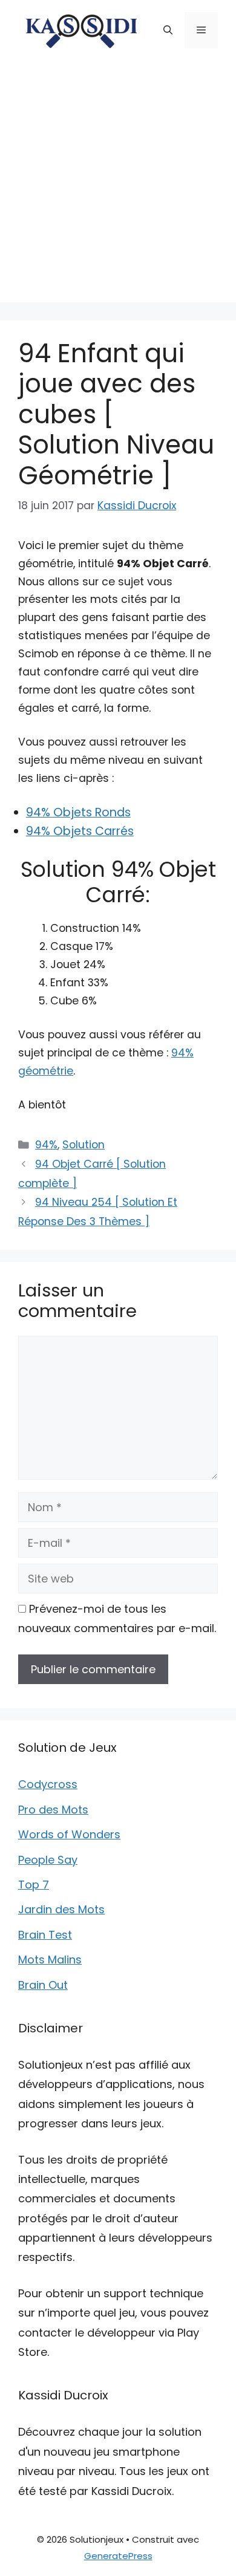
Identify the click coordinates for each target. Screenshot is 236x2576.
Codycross (48, 1784)
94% (46, 1145)
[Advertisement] (118, 184)
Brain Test (45, 1935)
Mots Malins (50, 1960)
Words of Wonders (69, 1834)
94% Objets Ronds (78, 812)
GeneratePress (118, 2556)
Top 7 (34, 1885)
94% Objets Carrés (80, 831)
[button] (168, 30)
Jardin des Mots (61, 1909)
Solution (84, 1145)
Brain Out (43, 1985)
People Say (48, 1860)
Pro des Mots (53, 1810)
